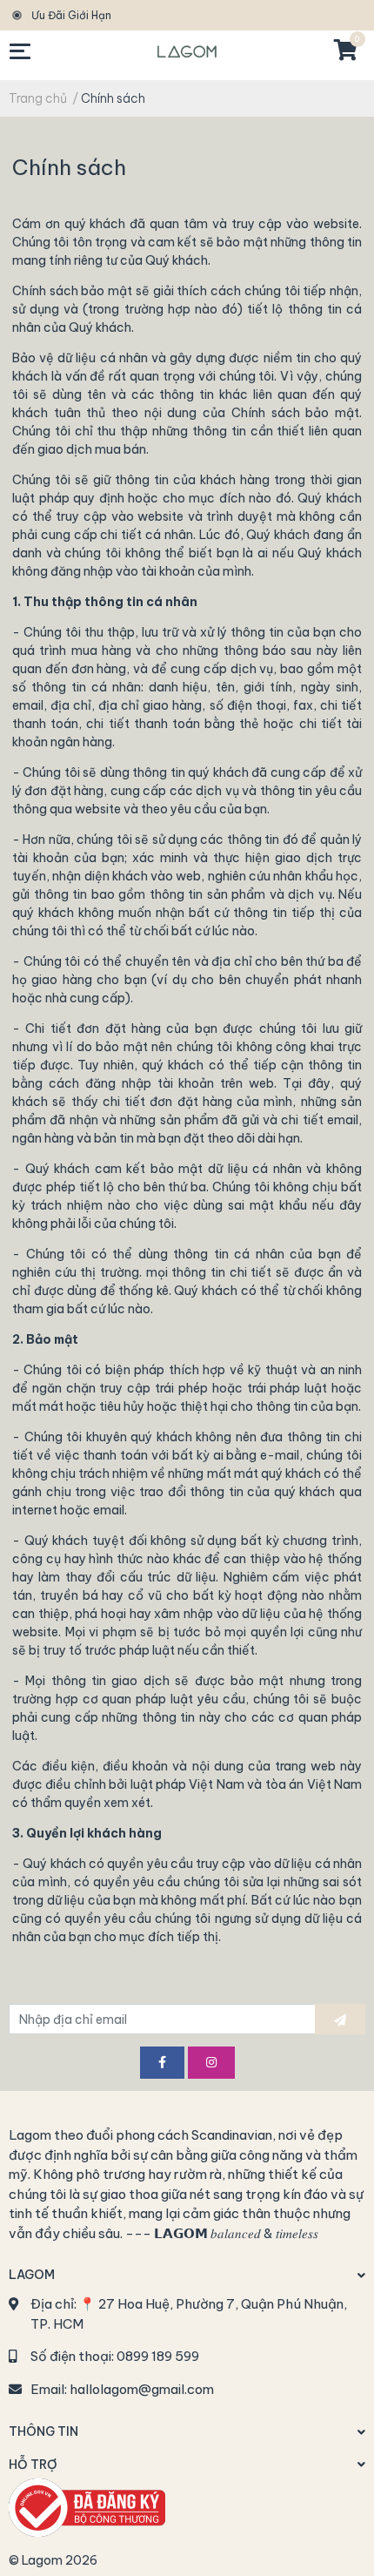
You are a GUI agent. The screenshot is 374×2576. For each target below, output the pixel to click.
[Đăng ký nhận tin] (340, 2019)
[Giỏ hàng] (344, 51)
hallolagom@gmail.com (142, 2389)
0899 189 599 (158, 2356)
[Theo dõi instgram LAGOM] (211, 2063)
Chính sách (69, 167)
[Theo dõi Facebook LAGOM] (162, 2063)
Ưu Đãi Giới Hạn (71, 15)
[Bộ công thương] (87, 2506)
